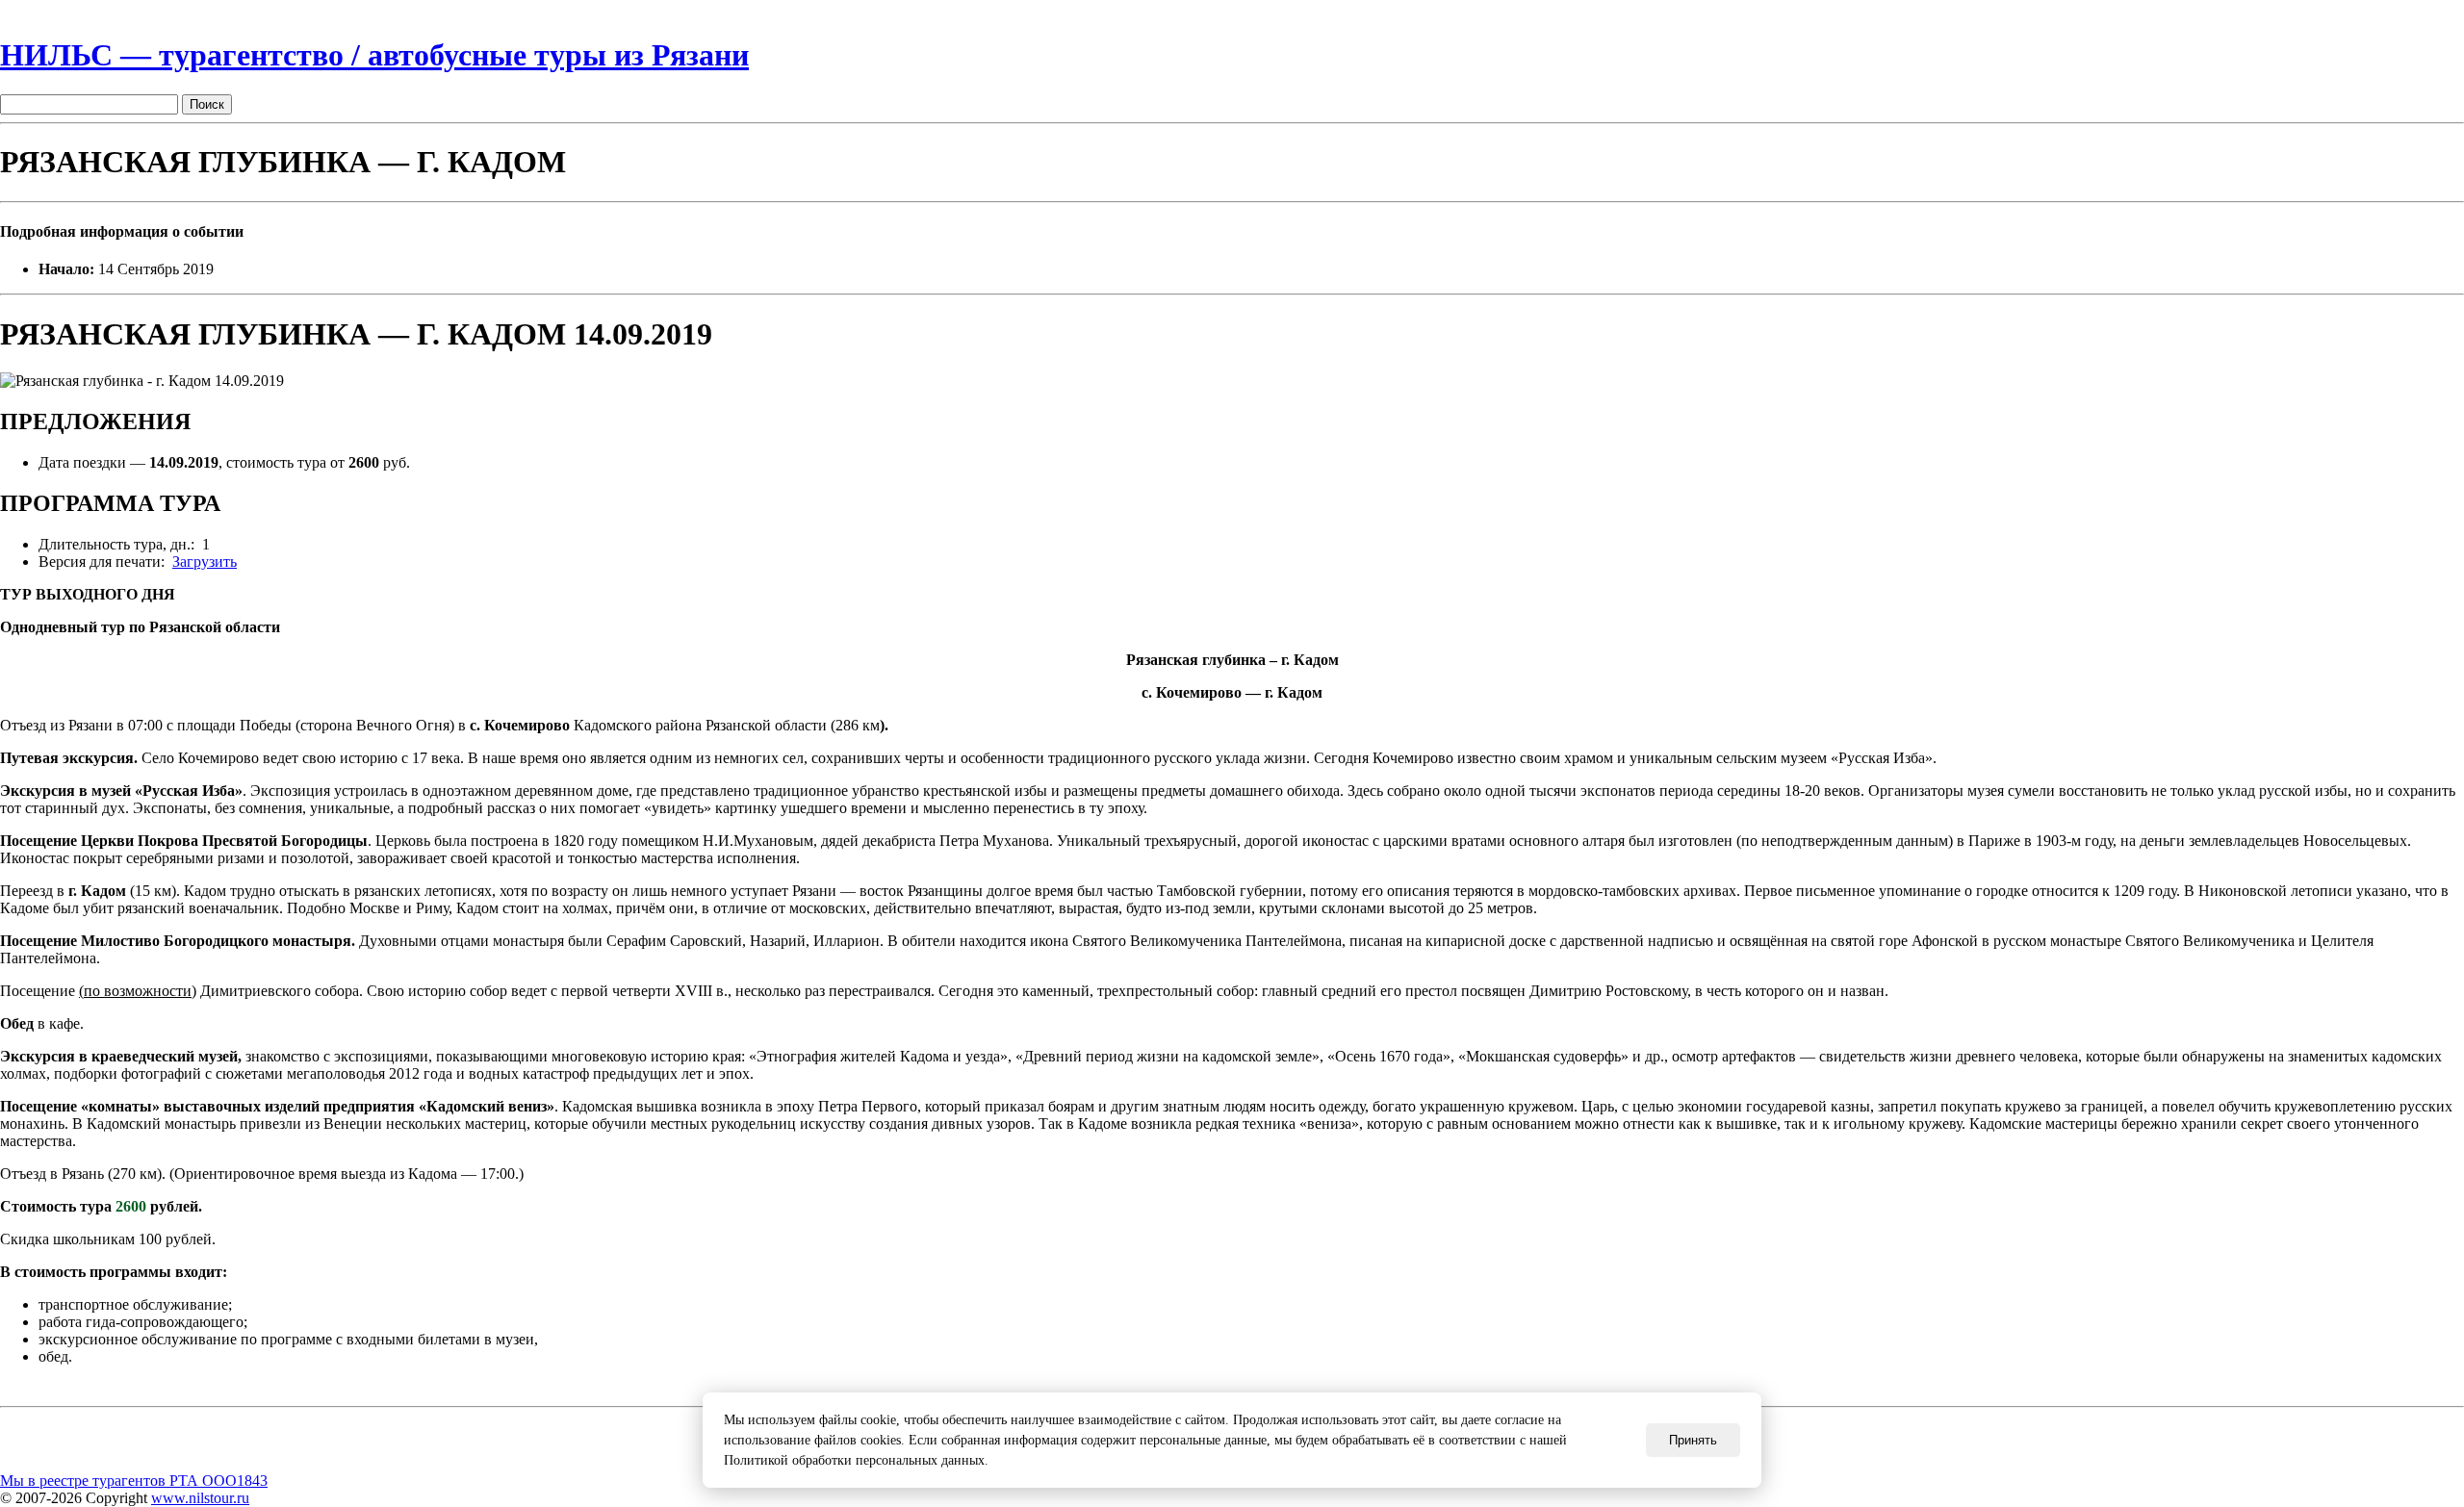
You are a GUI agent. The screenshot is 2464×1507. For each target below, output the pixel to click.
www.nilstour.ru (200, 1498)
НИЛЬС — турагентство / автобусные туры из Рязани (374, 55)
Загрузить (205, 562)
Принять (1693, 1440)
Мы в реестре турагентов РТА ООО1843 (134, 1481)
